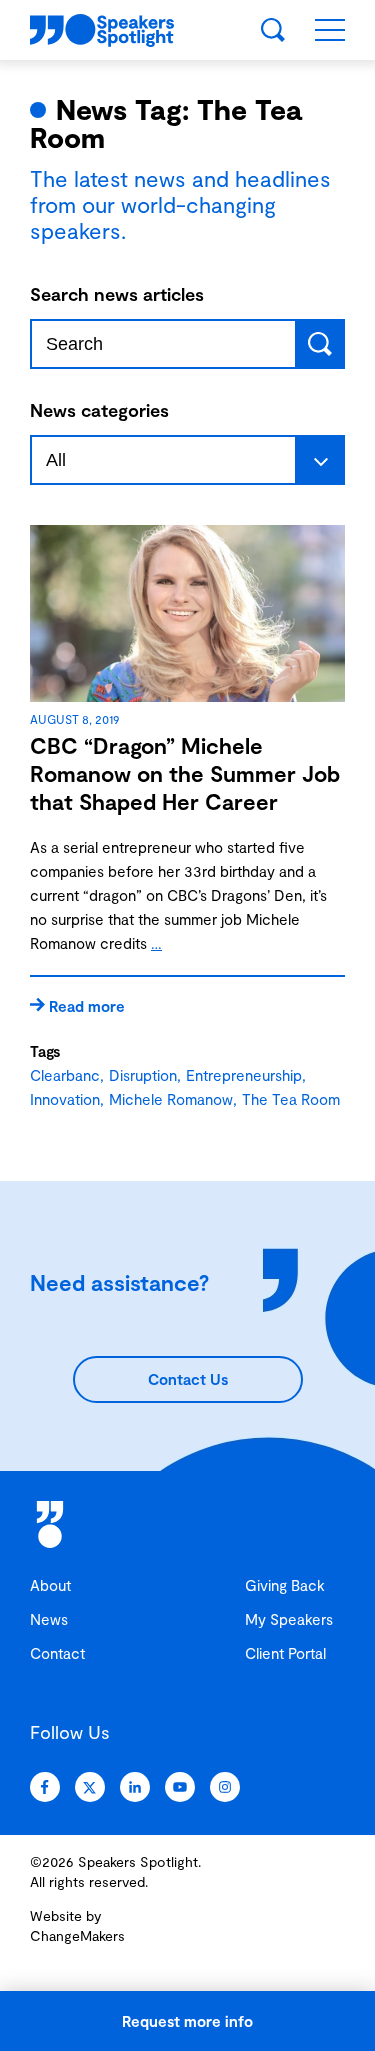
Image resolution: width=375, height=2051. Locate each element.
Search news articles (117, 294)
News (49, 1619)
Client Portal (285, 1653)
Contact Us (188, 1379)
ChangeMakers (77, 1935)
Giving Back (285, 1585)
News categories (99, 410)
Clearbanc (65, 1075)
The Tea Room (291, 1099)
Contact (57, 1653)
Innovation (65, 1099)
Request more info (187, 2021)
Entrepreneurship (244, 1075)
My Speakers (289, 1619)
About (50, 1585)
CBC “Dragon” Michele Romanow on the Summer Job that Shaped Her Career (185, 773)
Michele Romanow (171, 1099)
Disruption (143, 1075)
